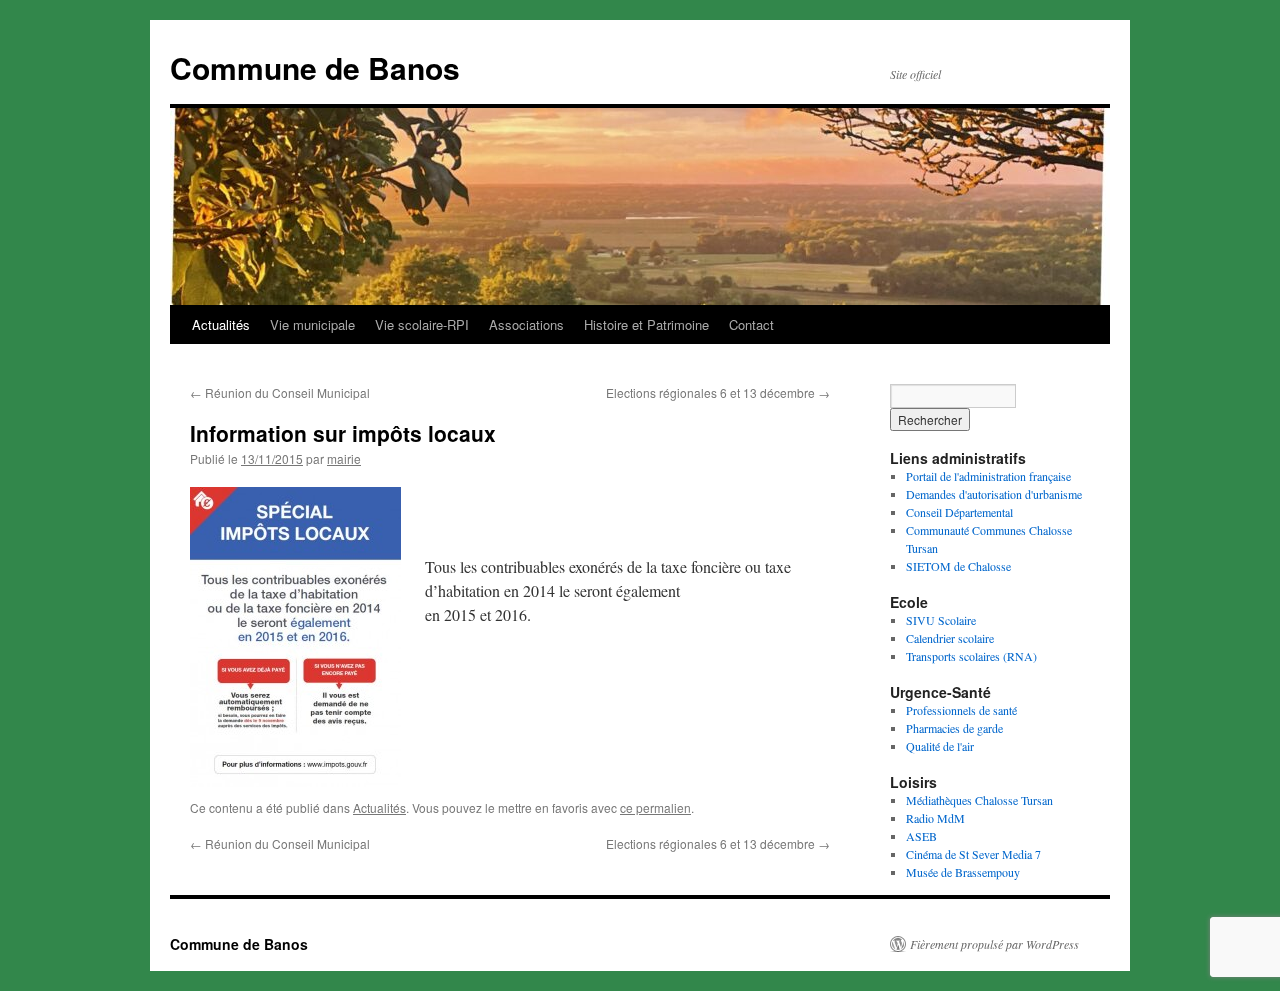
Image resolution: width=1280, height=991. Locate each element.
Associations (526, 324)
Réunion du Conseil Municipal (280, 392)
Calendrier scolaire (950, 638)
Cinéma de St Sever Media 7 (973, 854)
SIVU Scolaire (941, 620)
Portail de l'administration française (988, 476)
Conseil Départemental (959, 512)
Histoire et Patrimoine (646, 324)
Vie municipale (312, 324)
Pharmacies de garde (954, 728)
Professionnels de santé (961, 710)
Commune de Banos (315, 67)
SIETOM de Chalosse (958, 566)
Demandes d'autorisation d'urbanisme (994, 494)
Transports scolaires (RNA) (971, 656)
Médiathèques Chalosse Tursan (979, 800)
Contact (751, 324)
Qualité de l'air (940, 746)
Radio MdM (935, 818)
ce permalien (655, 807)
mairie (344, 458)
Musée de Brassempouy (963, 872)
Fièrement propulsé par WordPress (994, 944)
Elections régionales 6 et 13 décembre (718, 392)
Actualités (221, 324)
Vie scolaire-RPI (422, 324)
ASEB (921, 836)
